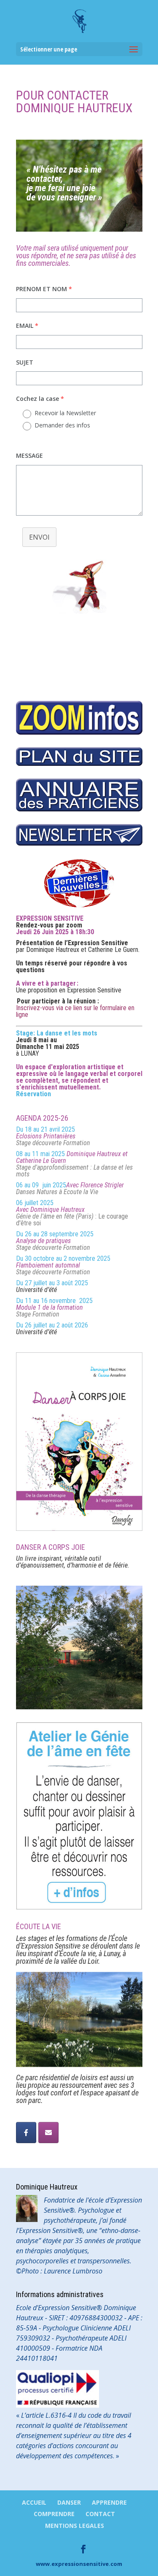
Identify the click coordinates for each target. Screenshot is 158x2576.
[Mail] (48, 2133)
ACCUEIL (34, 2502)
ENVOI (39, 537)
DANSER (69, 2502)
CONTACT (100, 2514)
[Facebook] (26, 2133)
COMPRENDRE (54, 2514)
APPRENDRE (109, 2502)
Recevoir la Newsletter (65, 413)
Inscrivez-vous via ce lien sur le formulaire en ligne (75, 1011)
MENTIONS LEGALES (75, 2526)
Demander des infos (62, 425)
